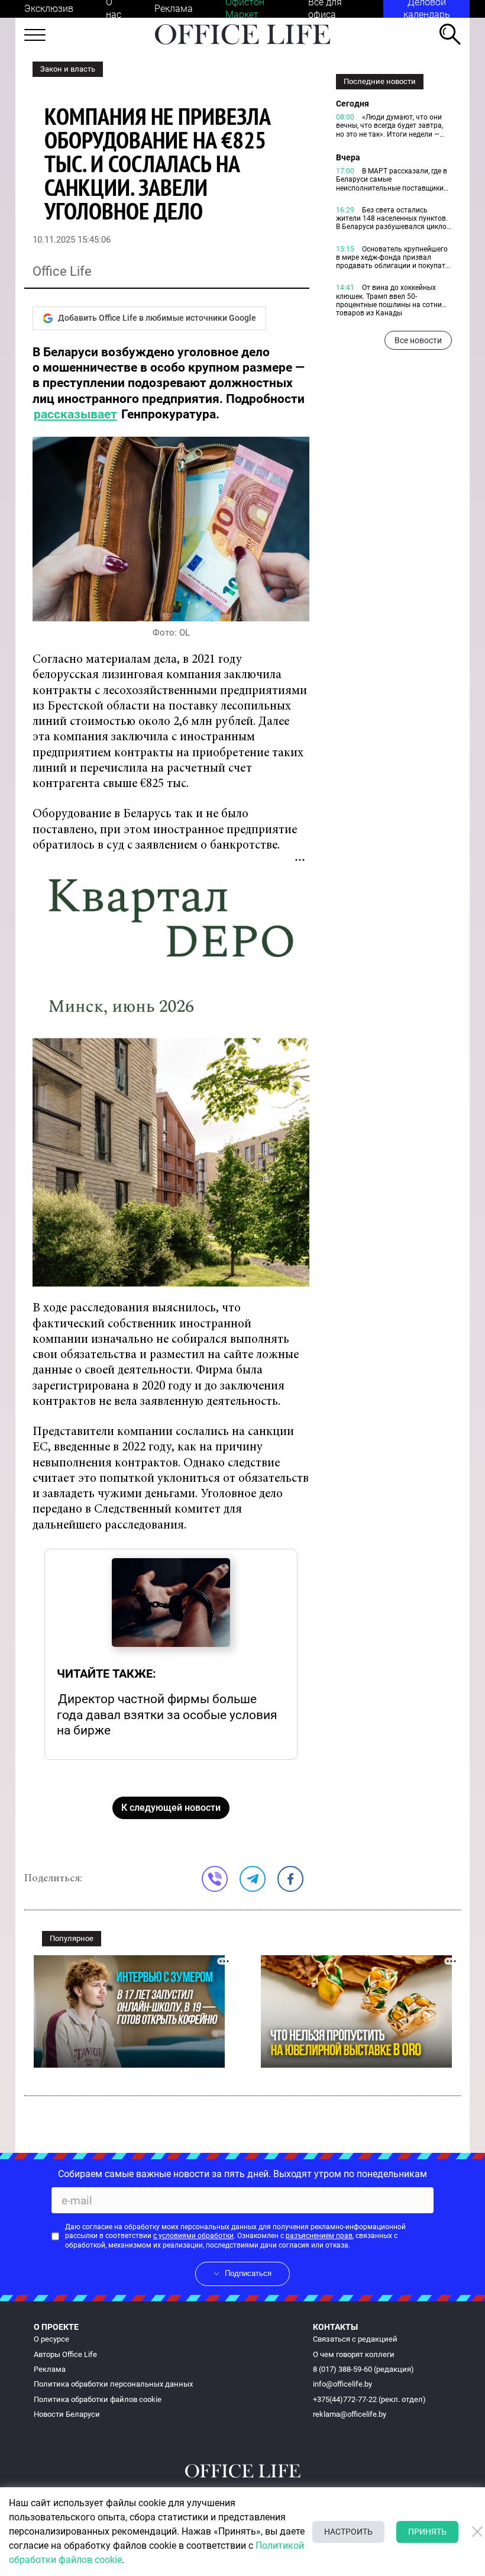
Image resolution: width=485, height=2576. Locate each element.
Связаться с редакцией (355, 2339)
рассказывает (75, 414)
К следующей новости (171, 1808)
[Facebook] (290, 1879)
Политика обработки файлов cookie (98, 2399)
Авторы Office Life (65, 2354)
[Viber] (215, 1879)
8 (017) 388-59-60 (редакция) (363, 2369)
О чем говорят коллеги (354, 2354)
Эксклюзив (49, 9)
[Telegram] (253, 1879)
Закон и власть (68, 69)
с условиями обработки (193, 2236)
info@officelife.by (342, 2384)
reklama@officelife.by (350, 2414)
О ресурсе (51, 2339)
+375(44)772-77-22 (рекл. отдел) (369, 2399)
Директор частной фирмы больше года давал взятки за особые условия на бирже (167, 1714)
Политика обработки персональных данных (113, 2384)
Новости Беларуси (67, 2414)
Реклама (174, 9)
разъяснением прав (319, 2236)
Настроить (348, 2532)
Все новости (418, 340)
